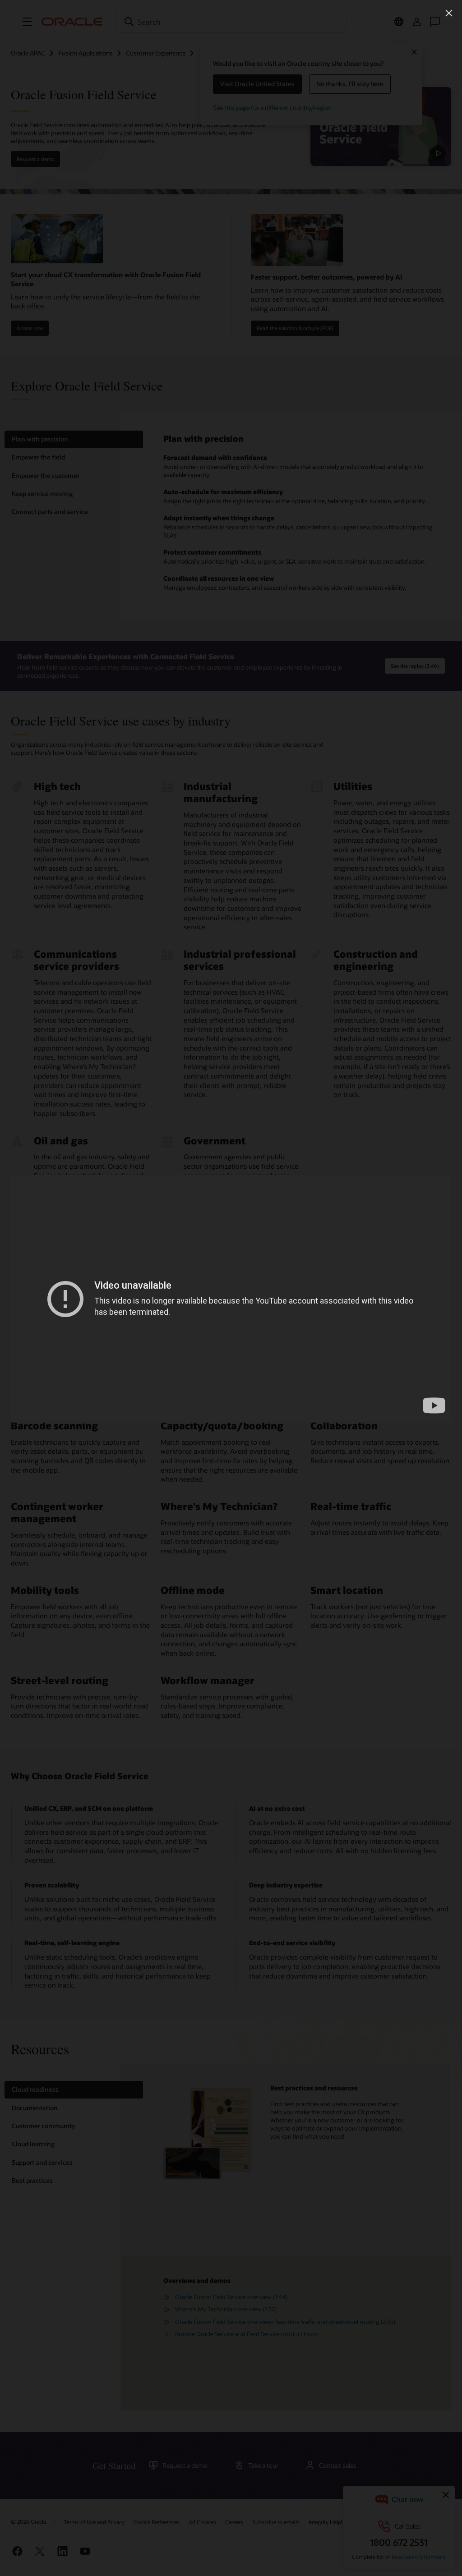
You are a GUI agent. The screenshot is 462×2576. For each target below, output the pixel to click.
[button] (449, 13)
